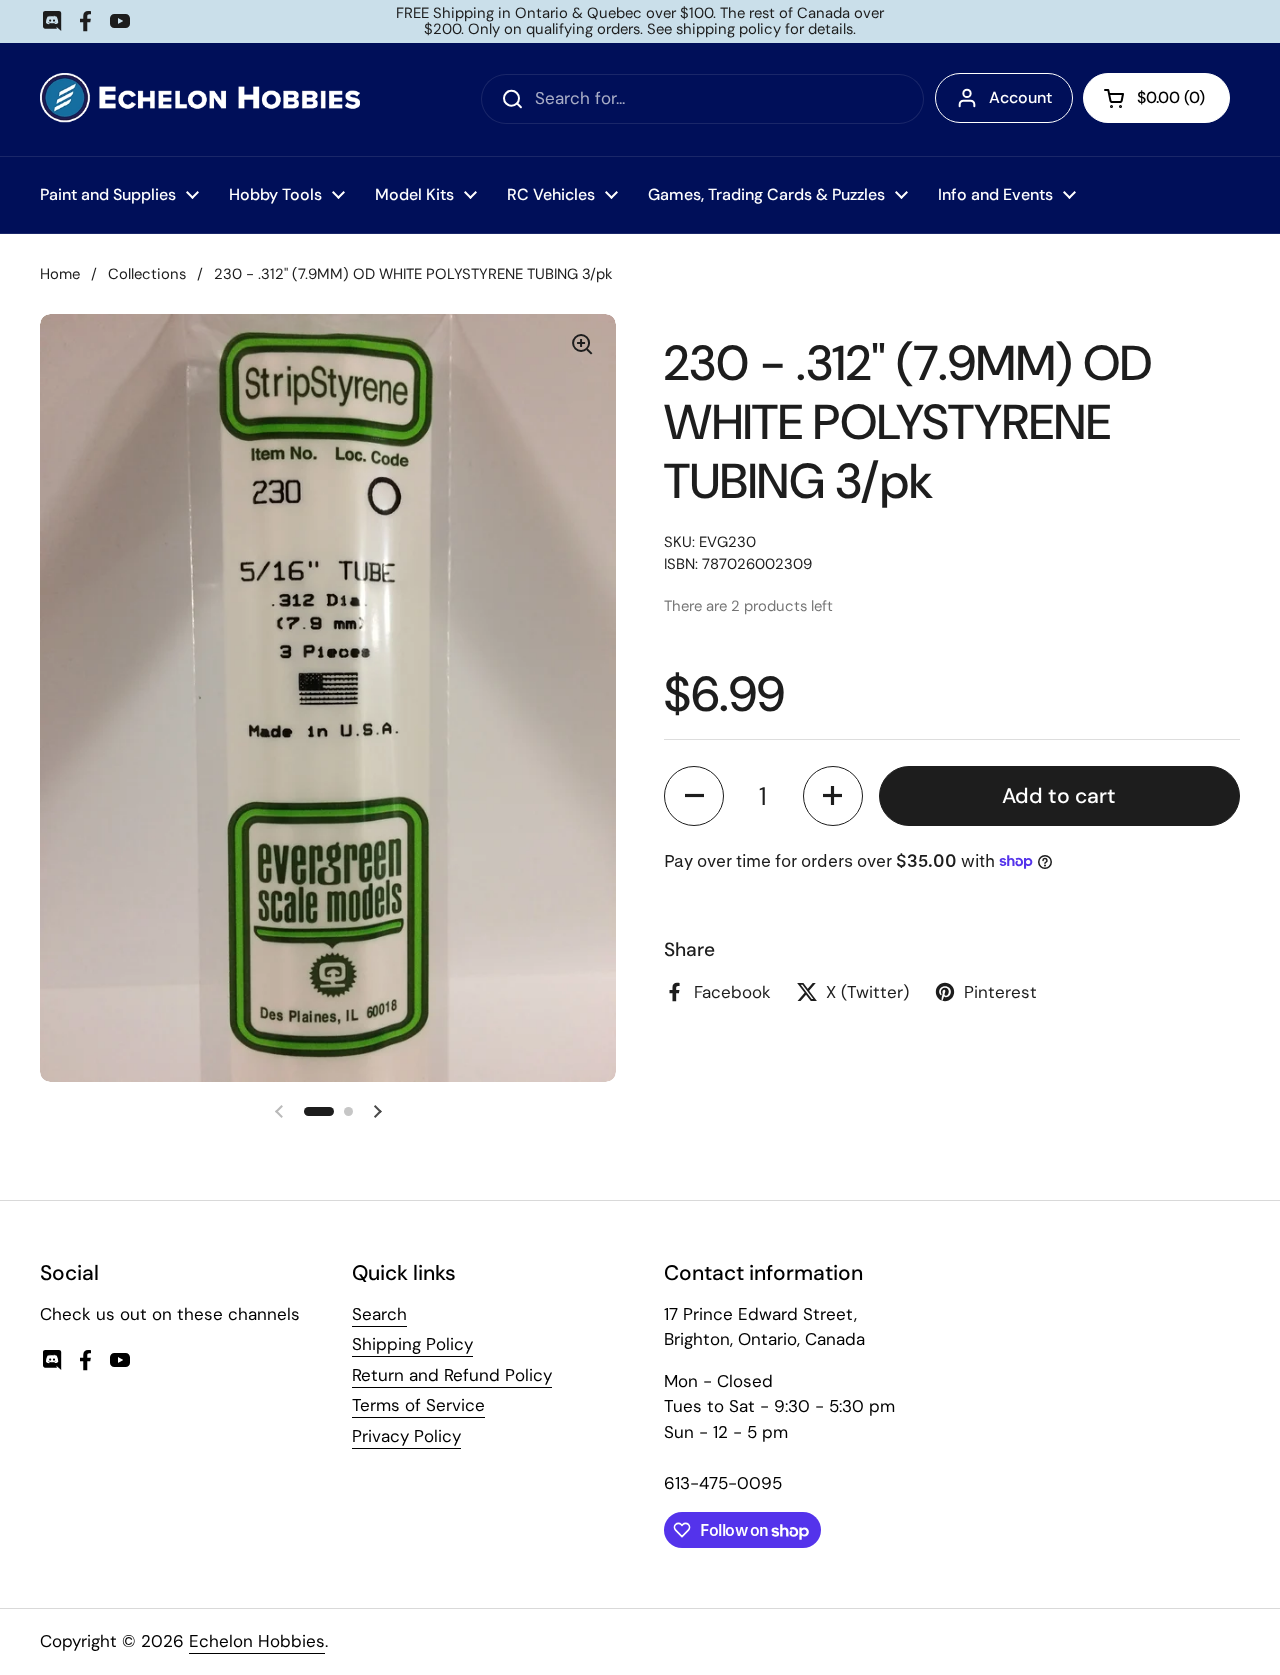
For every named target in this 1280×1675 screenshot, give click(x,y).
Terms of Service (418, 1405)
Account (1020, 97)
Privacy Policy (406, 1436)
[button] (694, 796)
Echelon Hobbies (257, 1641)
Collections (147, 274)
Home (60, 274)
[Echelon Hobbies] (200, 99)
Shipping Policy (412, 1344)
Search (379, 1314)
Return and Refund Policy (452, 1375)
